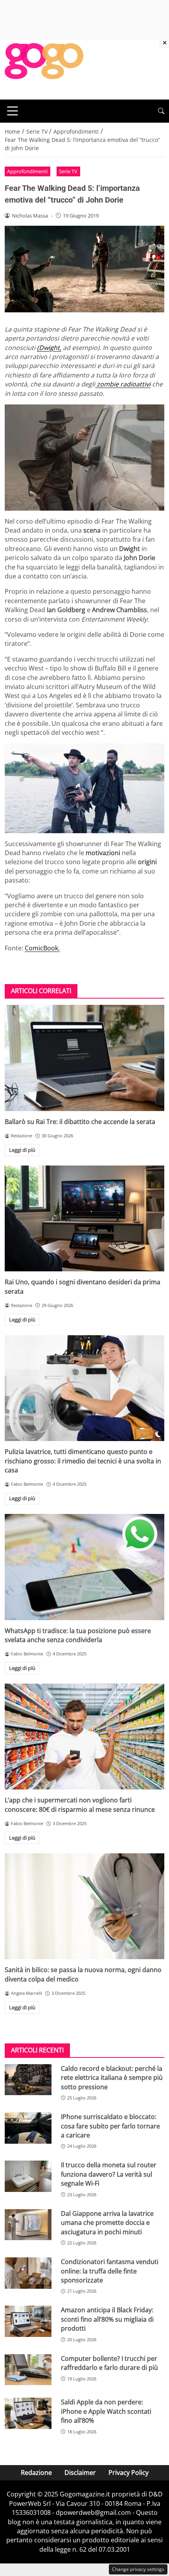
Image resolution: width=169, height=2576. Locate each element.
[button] (161, 111)
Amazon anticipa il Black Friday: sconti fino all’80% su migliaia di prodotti (107, 2319)
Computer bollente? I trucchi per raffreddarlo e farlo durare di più (109, 2363)
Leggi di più (22, 1150)
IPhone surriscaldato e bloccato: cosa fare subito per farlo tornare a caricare (110, 2126)
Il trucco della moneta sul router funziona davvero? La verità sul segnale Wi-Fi (109, 2174)
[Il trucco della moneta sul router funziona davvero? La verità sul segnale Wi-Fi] (28, 2176)
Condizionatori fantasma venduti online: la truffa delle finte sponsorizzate (110, 2271)
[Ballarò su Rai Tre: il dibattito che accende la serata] (84, 1058)
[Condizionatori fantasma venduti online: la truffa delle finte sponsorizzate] (28, 2273)
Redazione (36, 2473)
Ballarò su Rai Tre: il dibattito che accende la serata (80, 1122)
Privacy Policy (129, 2473)
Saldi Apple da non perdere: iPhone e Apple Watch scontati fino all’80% (106, 2411)
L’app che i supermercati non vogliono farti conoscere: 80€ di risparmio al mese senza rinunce (80, 1805)
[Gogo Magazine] (44, 69)
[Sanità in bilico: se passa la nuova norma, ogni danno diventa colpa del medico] (84, 1906)
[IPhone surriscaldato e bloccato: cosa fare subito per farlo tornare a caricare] (28, 2128)
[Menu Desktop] (13, 111)
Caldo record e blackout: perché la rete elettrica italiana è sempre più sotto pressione (112, 2078)
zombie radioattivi (123, 384)
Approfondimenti (27, 171)
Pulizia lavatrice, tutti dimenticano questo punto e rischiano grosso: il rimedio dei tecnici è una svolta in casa (83, 1461)
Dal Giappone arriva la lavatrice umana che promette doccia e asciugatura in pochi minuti (107, 2223)
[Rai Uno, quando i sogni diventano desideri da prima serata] (84, 1219)
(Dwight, (49, 348)
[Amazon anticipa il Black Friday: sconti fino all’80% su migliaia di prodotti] (28, 2321)
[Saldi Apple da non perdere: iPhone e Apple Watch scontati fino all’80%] (28, 2413)
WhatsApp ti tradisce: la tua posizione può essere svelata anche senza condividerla (78, 1635)
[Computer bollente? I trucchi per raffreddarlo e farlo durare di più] (28, 2370)
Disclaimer (80, 2473)
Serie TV (68, 171)
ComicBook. (42, 948)
